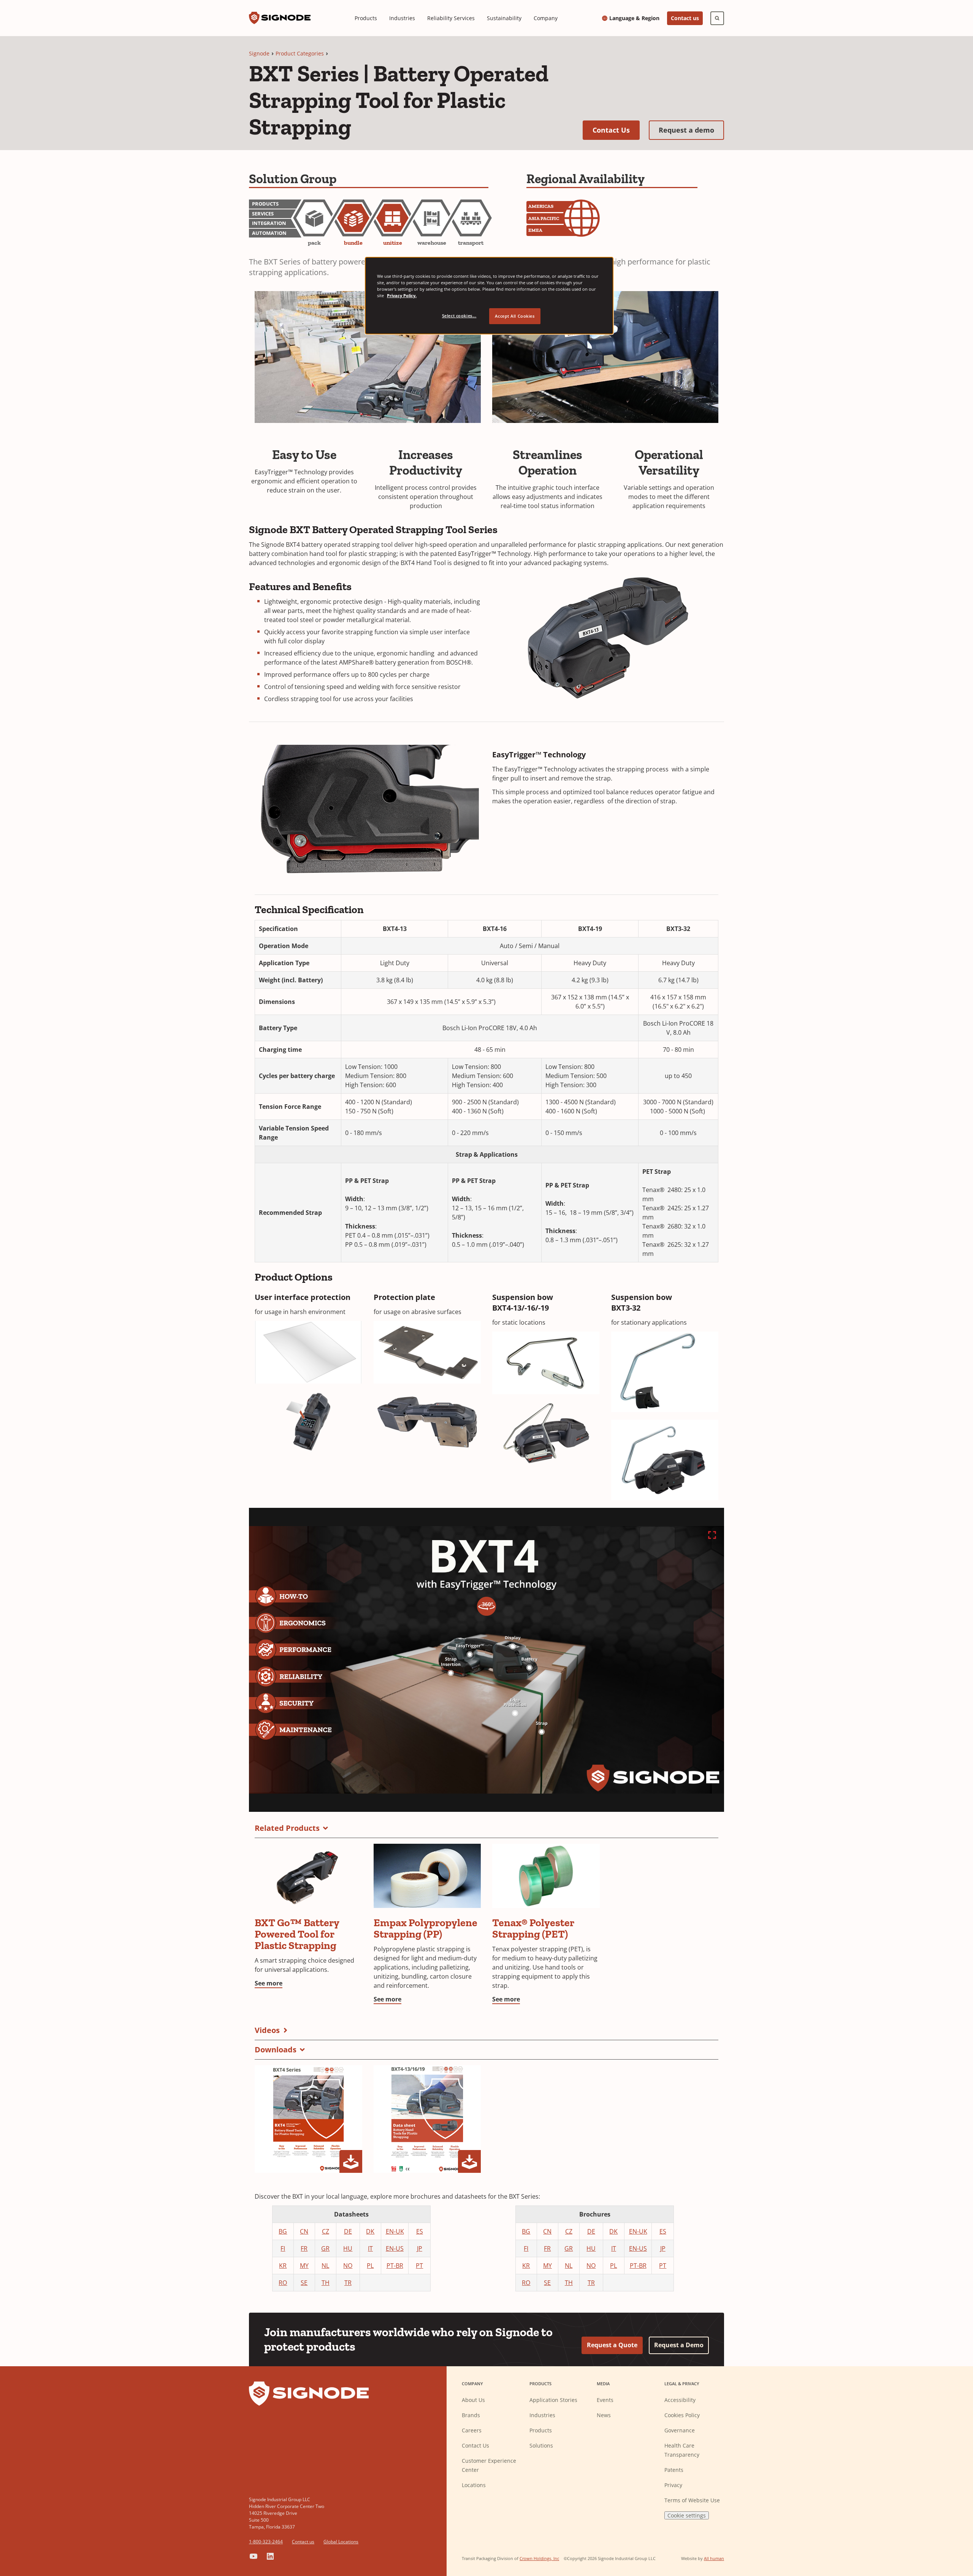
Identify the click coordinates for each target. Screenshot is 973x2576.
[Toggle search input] (717, 18)
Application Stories (553, 2400)
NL (325, 2266)
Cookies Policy (682, 2415)
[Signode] (280, 18)
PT (419, 2266)
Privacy (673, 2485)
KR (283, 2266)
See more (269, 1983)
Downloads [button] (276, 2050)
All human (714, 2558)
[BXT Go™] (308, 1876)
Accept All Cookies (515, 316)
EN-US (395, 2248)
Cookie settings (687, 2515)
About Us (473, 2400)
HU (348, 2248)
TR (348, 2283)
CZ (326, 2231)
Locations (474, 2485)
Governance (680, 2430)
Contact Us (616, 130)
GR (325, 2248)
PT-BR (395, 2266)
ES (420, 2231)
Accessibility (680, 2400)
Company (546, 18)
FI (283, 2248)
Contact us (685, 18)
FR (304, 2248)
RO (283, 2283)
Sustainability (504, 18)
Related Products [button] (287, 1828)
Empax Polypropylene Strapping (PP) (425, 1928)
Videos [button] (267, 2030)
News (604, 2415)
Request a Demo (679, 2345)
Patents (674, 2470)
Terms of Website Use (692, 2500)
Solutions (541, 2445)
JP (420, 2248)
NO (348, 2266)
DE (348, 2231)
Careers (472, 2430)
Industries (402, 18)
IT (370, 2248)
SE (304, 2283)
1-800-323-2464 (266, 2542)
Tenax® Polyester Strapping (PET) (533, 1928)
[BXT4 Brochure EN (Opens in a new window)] (308, 2119)
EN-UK (395, 2231)
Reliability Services (451, 18)
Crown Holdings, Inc (539, 2558)
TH (326, 2283)
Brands (471, 2415)
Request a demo (691, 130)
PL (370, 2266)
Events (605, 2400)
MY (304, 2266)
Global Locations (341, 2542)
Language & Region (634, 18)
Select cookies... (459, 316)
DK (370, 2231)
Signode (259, 53)
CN (304, 2231)
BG (283, 2231)
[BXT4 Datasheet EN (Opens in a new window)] (427, 2119)
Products (366, 18)
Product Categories (300, 53)
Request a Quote (612, 2345)
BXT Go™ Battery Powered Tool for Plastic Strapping (297, 1934)
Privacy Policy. (402, 295)
